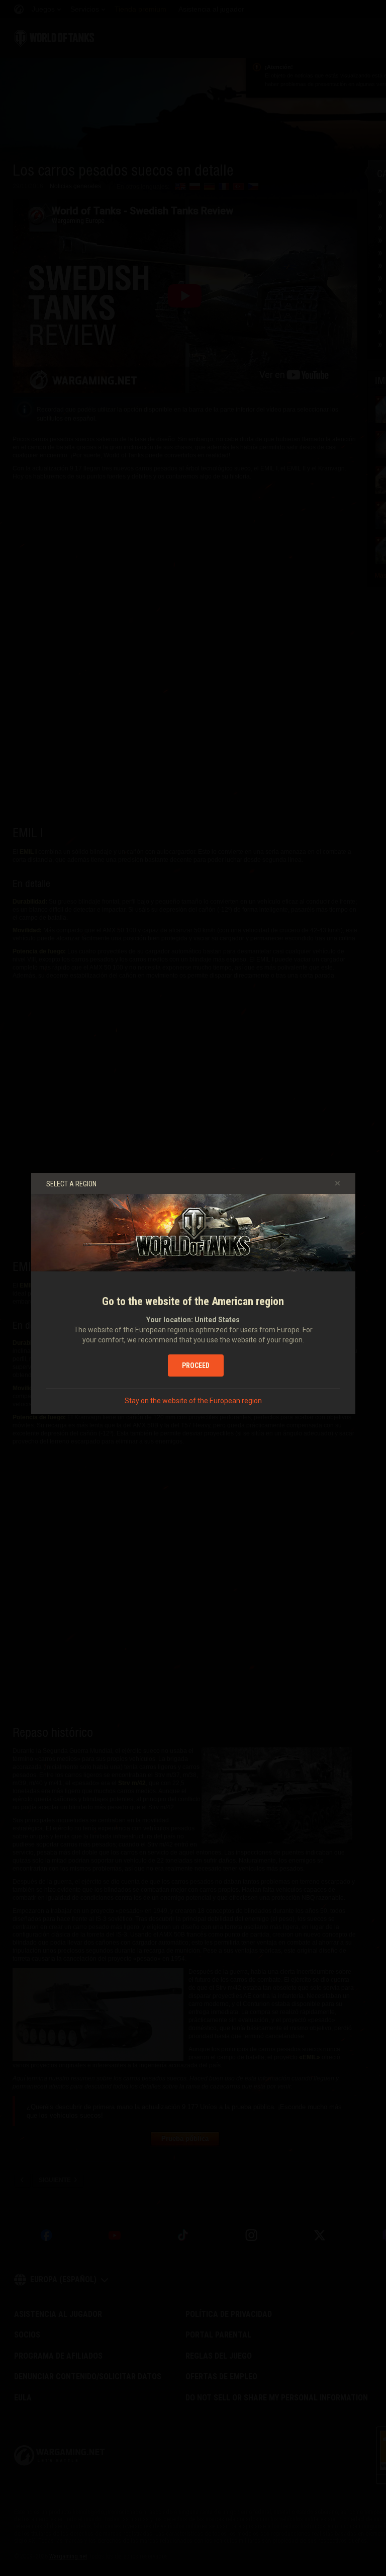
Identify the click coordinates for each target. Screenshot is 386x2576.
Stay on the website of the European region (193, 1401)
